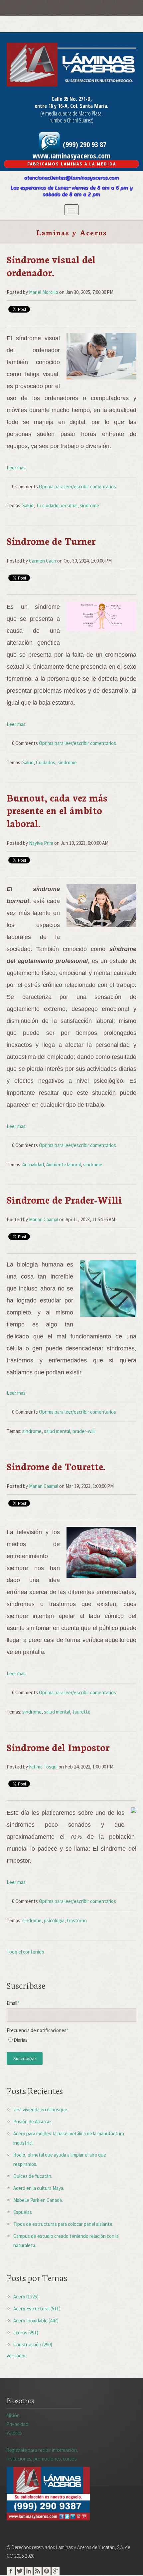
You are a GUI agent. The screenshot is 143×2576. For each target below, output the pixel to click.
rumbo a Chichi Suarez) (71, 120)
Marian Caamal (44, 1219)
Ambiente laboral (64, 1165)
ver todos (17, 2355)
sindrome (89, 505)
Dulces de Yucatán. (33, 2176)
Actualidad (33, 1165)
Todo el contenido (25, 1952)
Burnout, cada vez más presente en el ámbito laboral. (57, 810)
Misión (13, 2415)
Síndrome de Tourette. (56, 1466)
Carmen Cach (43, 561)
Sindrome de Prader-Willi (64, 1199)
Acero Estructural (37, 2309)
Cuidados (46, 762)
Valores (14, 2433)
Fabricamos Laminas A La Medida (72, 164)
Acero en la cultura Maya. (39, 2188)
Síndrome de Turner (51, 541)
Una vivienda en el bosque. (41, 2109)
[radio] (71, 2042)
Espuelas (23, 2212)
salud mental (57, 1431)
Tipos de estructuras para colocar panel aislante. (63, 2224)
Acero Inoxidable (36, 2321)
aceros (26, 2333)
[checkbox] (71, 2042)
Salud (28, 505)
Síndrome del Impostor (58, 1747)
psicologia (54, 1920)
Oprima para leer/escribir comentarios (77, 486)
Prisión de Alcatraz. (33, 2121)
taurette (81, 1712)
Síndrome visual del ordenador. (51, 265)
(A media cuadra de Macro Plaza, (71, 113)
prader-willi (84, 1431)
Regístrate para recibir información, (42, 2454)
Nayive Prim (41, 843)
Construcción (33, 2344)
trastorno (77, 1920)
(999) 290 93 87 (84, 144)
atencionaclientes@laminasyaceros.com (72, 178)
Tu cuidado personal (57, 505)
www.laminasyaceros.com (71, 155)
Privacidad (17, 2424)
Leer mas (16, 468)
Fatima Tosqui (43, 1767)
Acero (26, 2297)
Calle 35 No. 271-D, (72, 99)
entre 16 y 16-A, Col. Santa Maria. (71, 106)
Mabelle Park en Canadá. (38, 2200)
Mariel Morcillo (44, 292)
